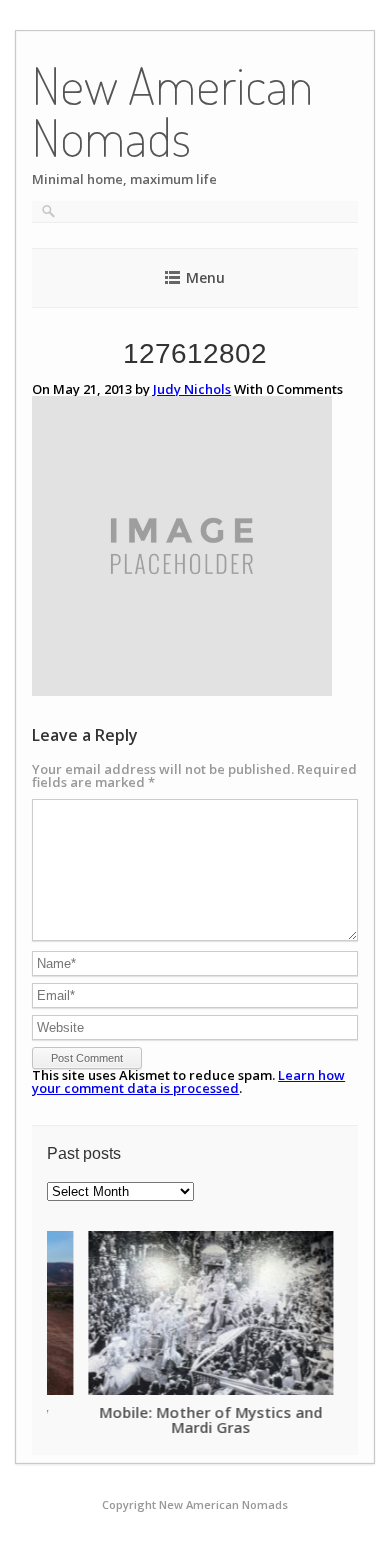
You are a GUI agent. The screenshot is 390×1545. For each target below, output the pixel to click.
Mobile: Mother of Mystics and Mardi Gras (170, 1419)
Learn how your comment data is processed (188, 1081)
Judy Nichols (192, 389)
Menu (205, 277)
